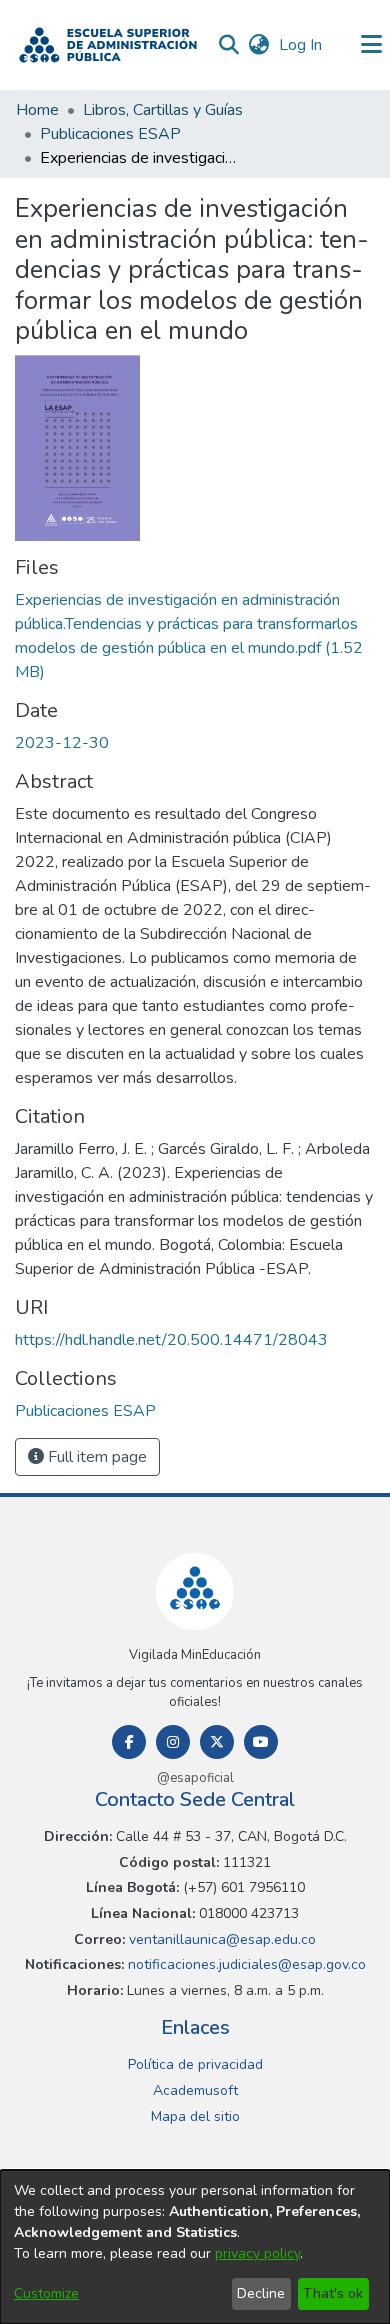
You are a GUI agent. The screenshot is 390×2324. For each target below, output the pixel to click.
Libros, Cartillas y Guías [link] (163, 110)
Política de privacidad (195, 2064)
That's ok (333, 2293)
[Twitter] (217, 1742)
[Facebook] (129, 1742)
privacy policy (257, 2253)
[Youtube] (261, 1742)
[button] (108, 45)
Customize (46, 2293)
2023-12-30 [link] (62, 743)
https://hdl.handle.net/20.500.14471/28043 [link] (171, 1340)
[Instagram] (173, 1742)
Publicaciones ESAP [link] (110, 134)
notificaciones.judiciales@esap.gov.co (245, 1964)
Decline (261, 2293)
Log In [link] (301, 45)
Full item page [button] (95, 1457)
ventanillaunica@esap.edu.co (220, 1939)
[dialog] (195, 2247)
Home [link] (37, 110)
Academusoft (195, 2090)
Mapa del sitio (195, 2116)
